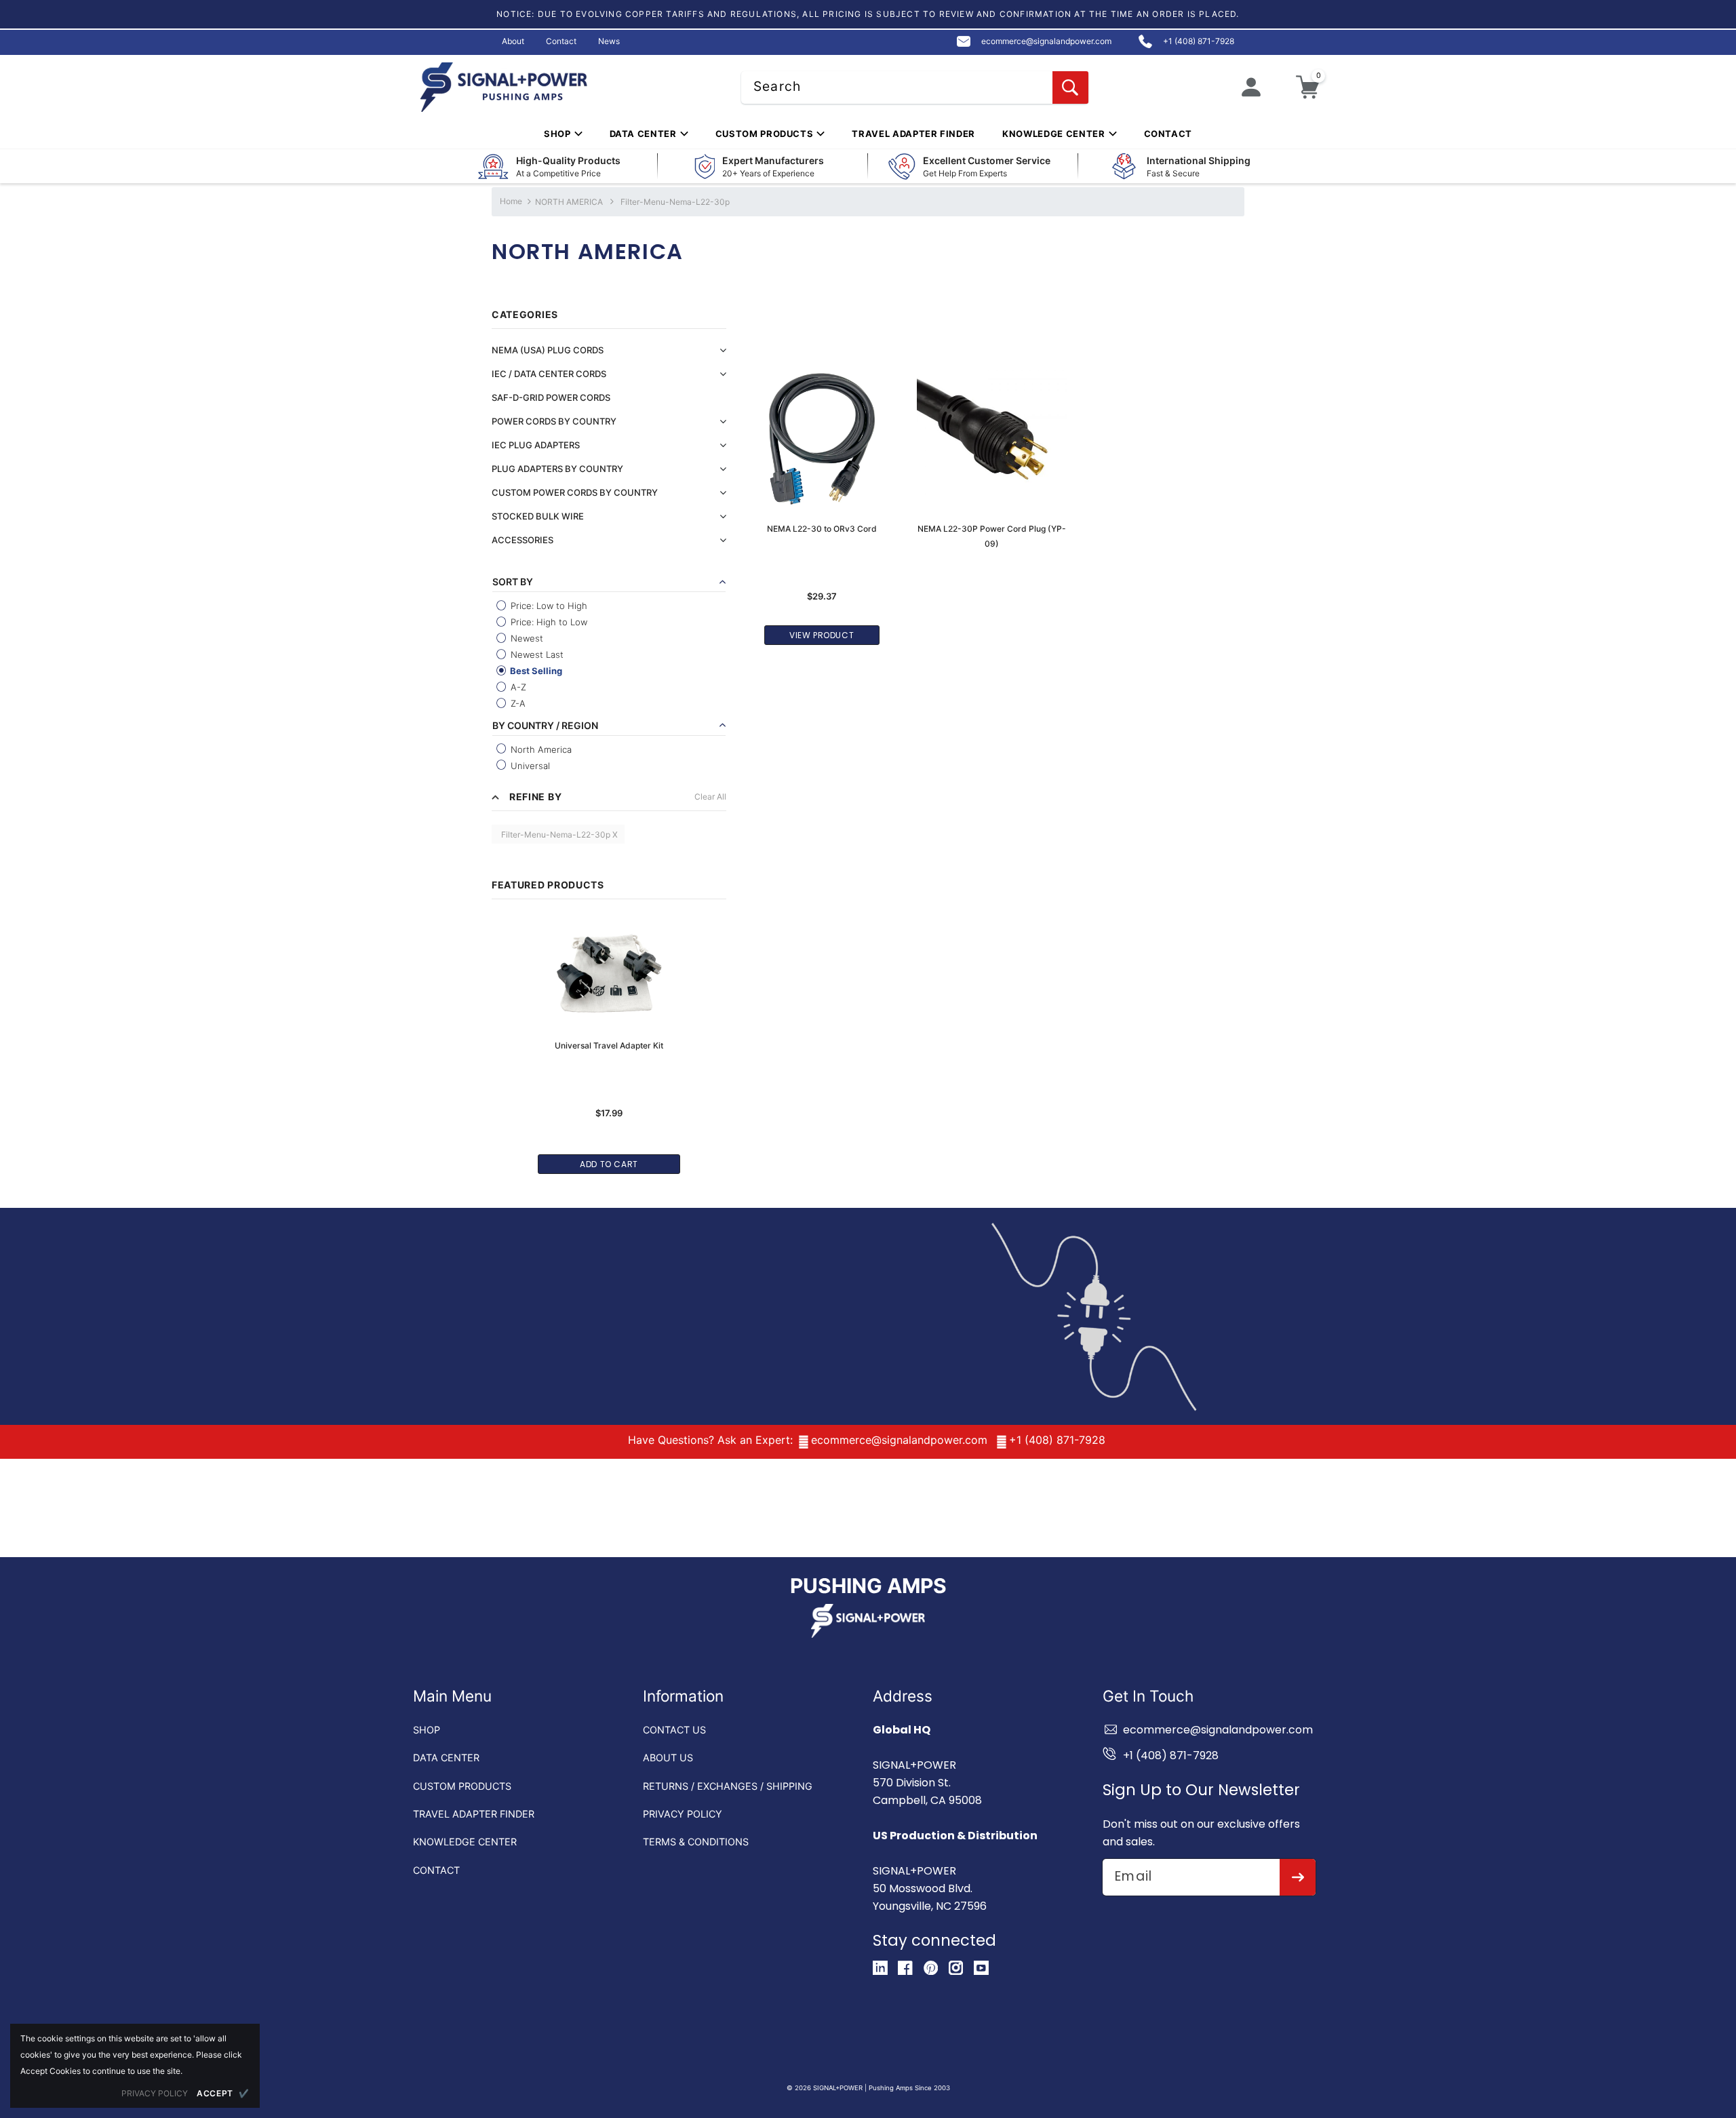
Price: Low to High (548, 606)
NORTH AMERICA (570, 202)
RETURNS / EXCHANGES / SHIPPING (728, 1786)
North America (540, 749)
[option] (609, 1038)
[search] (1070, 87)
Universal (529, 766)
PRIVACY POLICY (683, 1814)
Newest (526, 638)
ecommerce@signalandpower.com (899, 1440)
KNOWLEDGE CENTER (465, 1842)
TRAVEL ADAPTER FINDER (474, 1814)
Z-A (517, 703)
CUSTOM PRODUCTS (462, 1786)
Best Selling (535, 671)
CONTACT (436, 1870)
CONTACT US (674, 1730)
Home (511, 201)
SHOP (427, 1730)
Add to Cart (609, 1164)
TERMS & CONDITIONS (696, 1842)
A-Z (517, 687)
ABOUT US (668, 1758)
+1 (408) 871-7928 (1057, 1440)
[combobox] (915, 87)
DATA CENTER (446, 1758)
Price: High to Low (548, 622)
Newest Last (536, 654)
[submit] (1298, 1877)
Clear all (710, 797)
